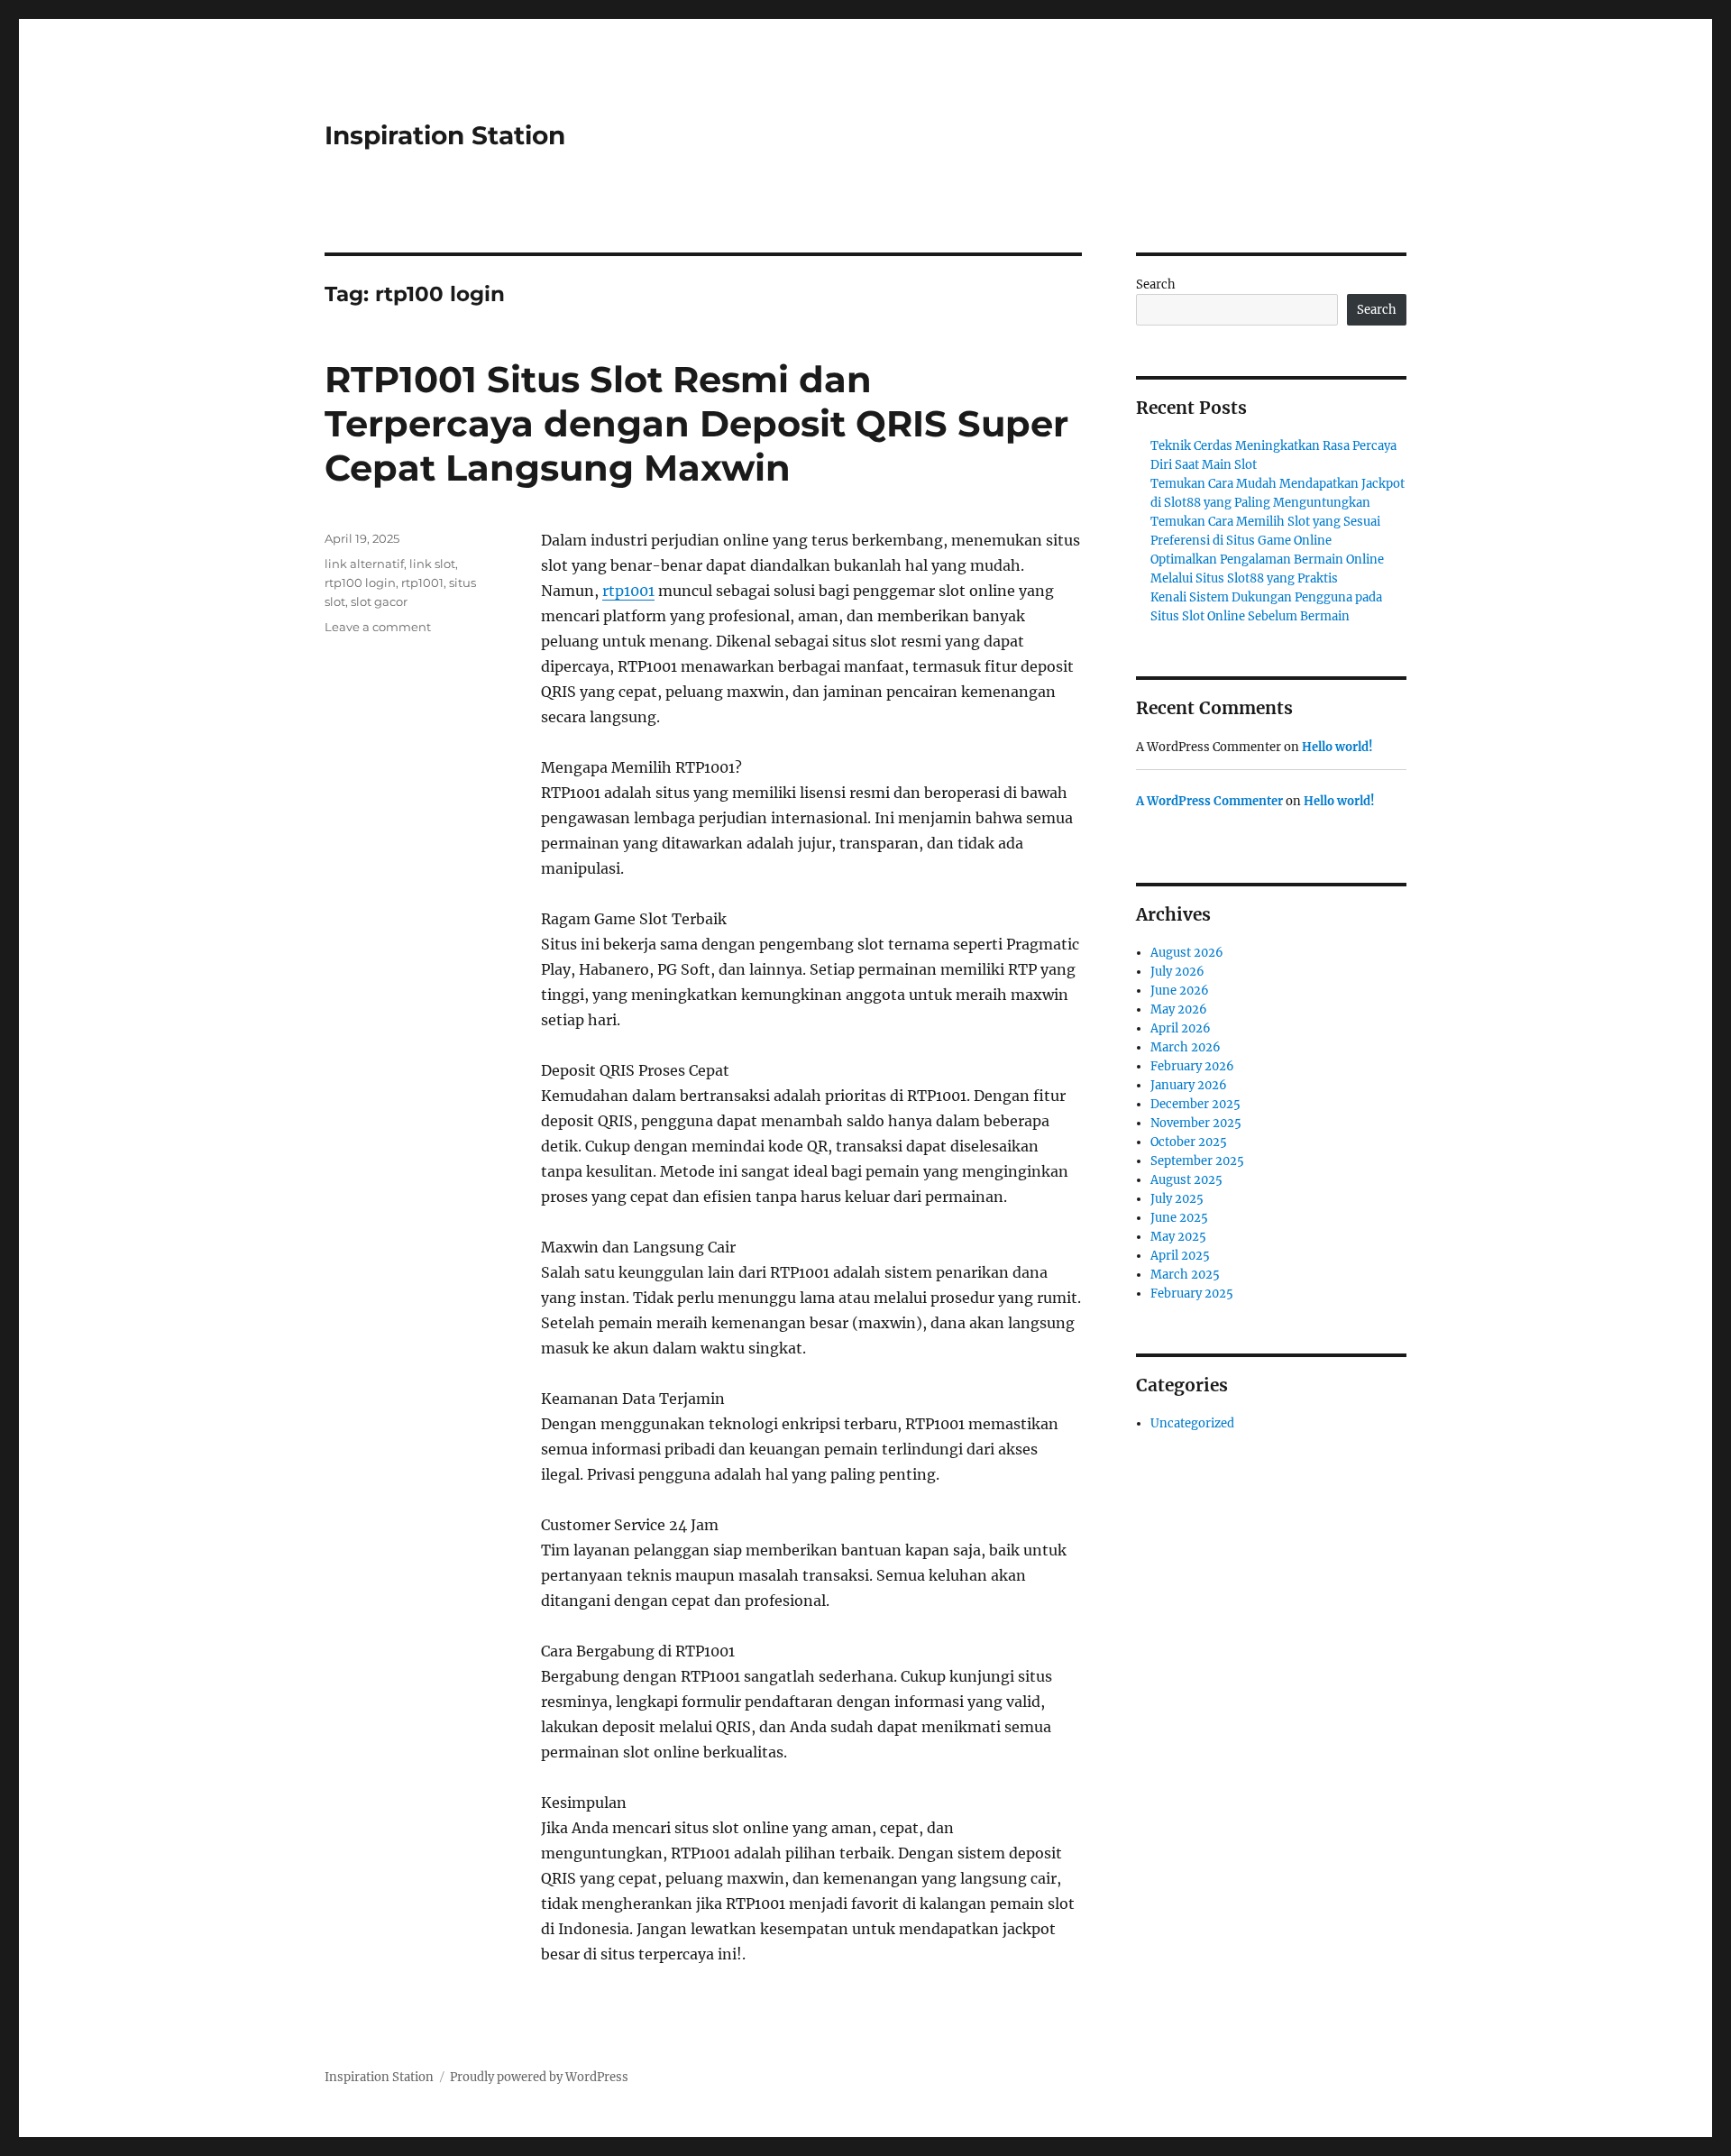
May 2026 (1179, 1009)
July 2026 (1177, 972)
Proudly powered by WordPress (539, 2077)
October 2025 (1189, 1142)
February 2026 (1192, 1066)
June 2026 (1180, 991)
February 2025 (1192, 1294)
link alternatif (364, 564)
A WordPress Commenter (1209, 801)
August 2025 (1186, 1180)
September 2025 (1197, 1161)
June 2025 (1179, 1218)
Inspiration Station (445, 135)
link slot (432, 564)
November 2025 (1196, 1123)
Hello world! (1337, 747)
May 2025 (1178, 1237)
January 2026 (1189, 1085)
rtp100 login (360, 583)
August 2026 (1187, 953)
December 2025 (1195, 1104)
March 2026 (1186, 1047)
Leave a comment (378, 627)
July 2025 (1177, 1199)
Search (1156, 284)
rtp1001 (628, 591)
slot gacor (379, 601)
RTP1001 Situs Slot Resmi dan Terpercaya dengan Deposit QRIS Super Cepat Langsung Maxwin (696, 423)
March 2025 (1185, 1275)
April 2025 (1180, 1256)
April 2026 (1181, 1028)
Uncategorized (1192, 1423)
